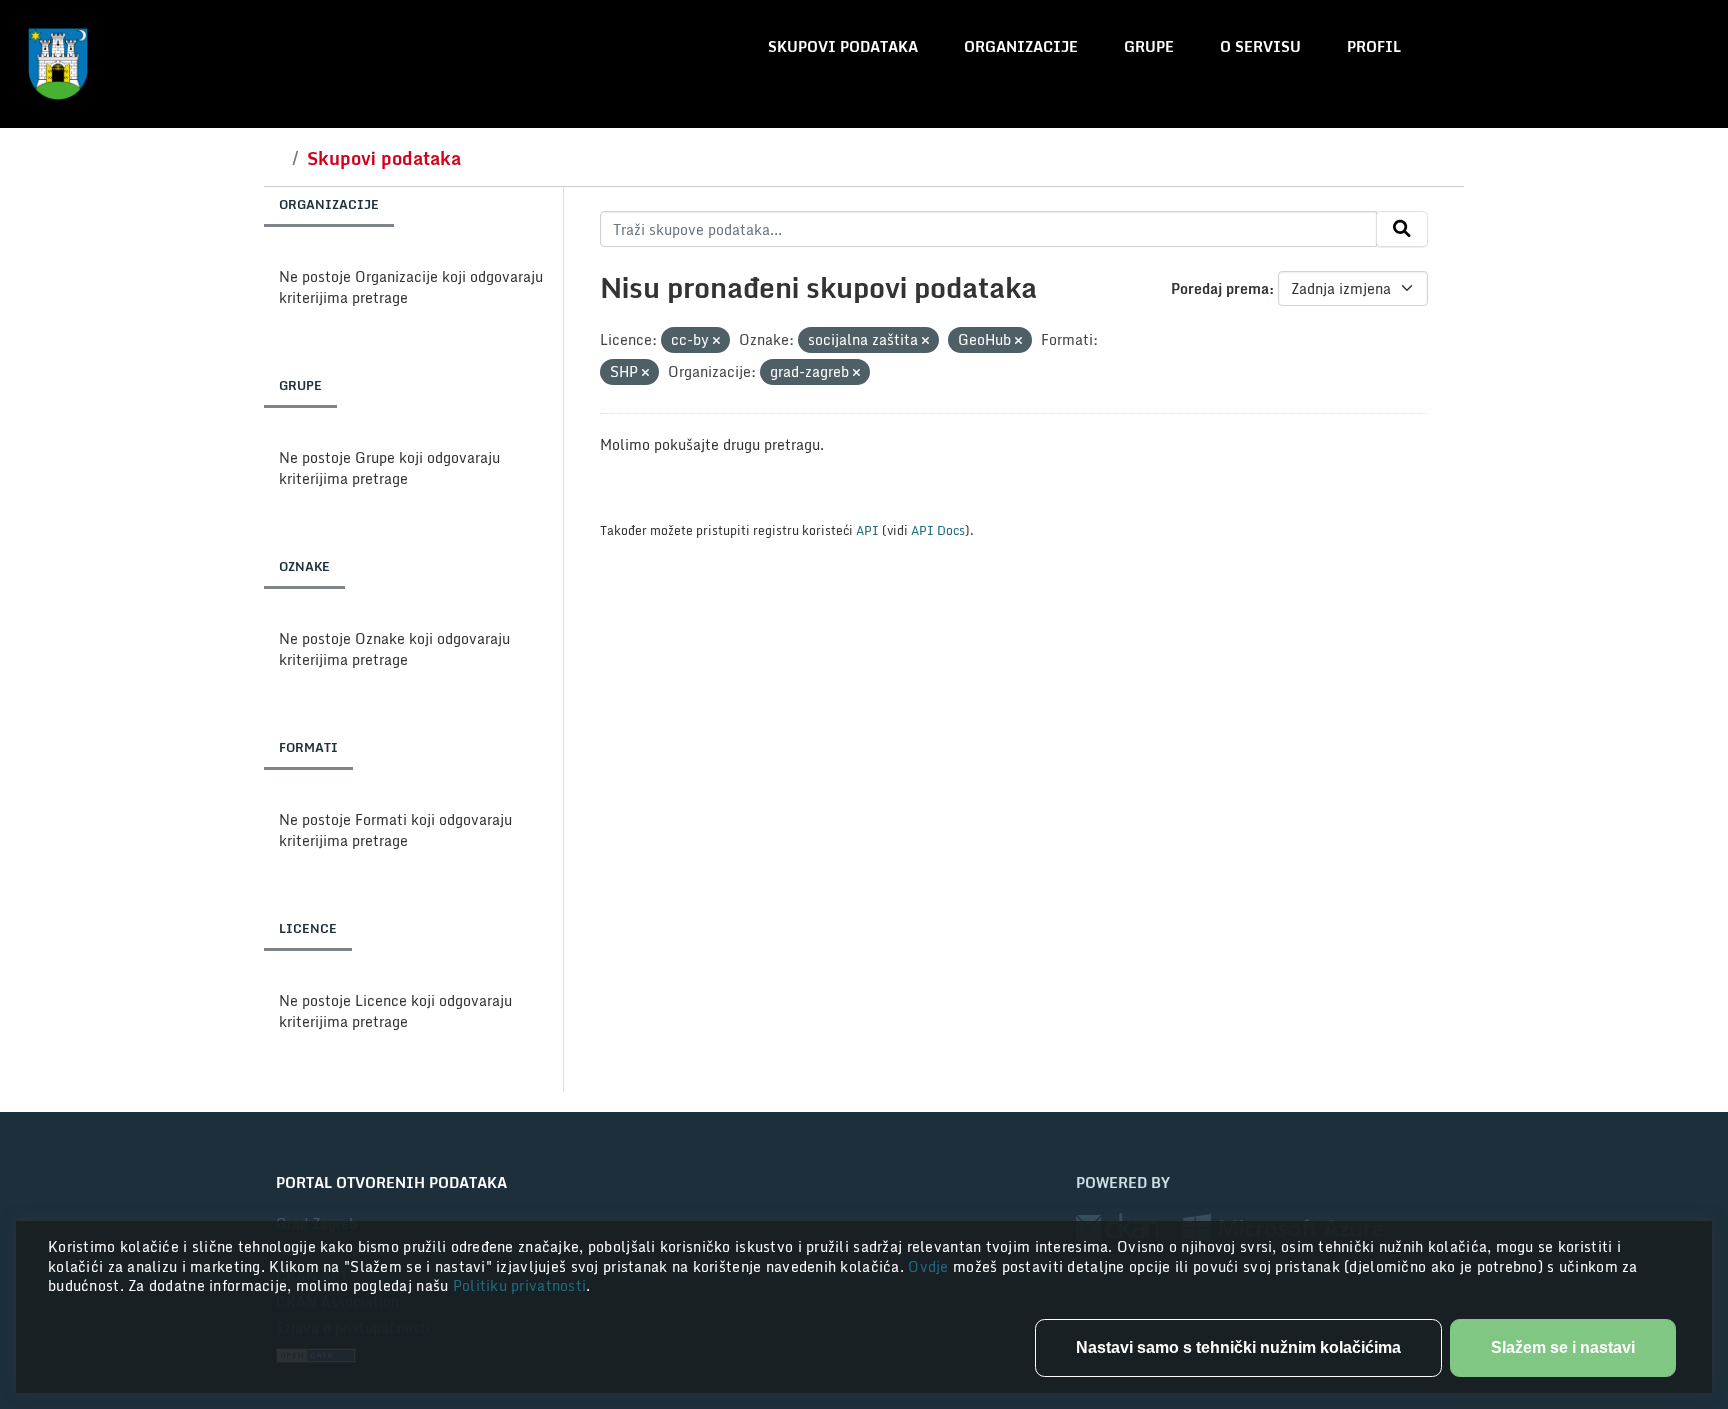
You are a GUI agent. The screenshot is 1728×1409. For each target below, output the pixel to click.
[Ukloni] (716, 341)
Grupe (1149, 46)
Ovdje (930, 1266)
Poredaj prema (1220, 288)
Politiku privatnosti (520, 1285)
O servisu (1260, 46)
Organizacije (1021, 46)
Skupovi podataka (843, 46)
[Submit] (1402, 229)
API (867, 530)
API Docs (938, 530)
